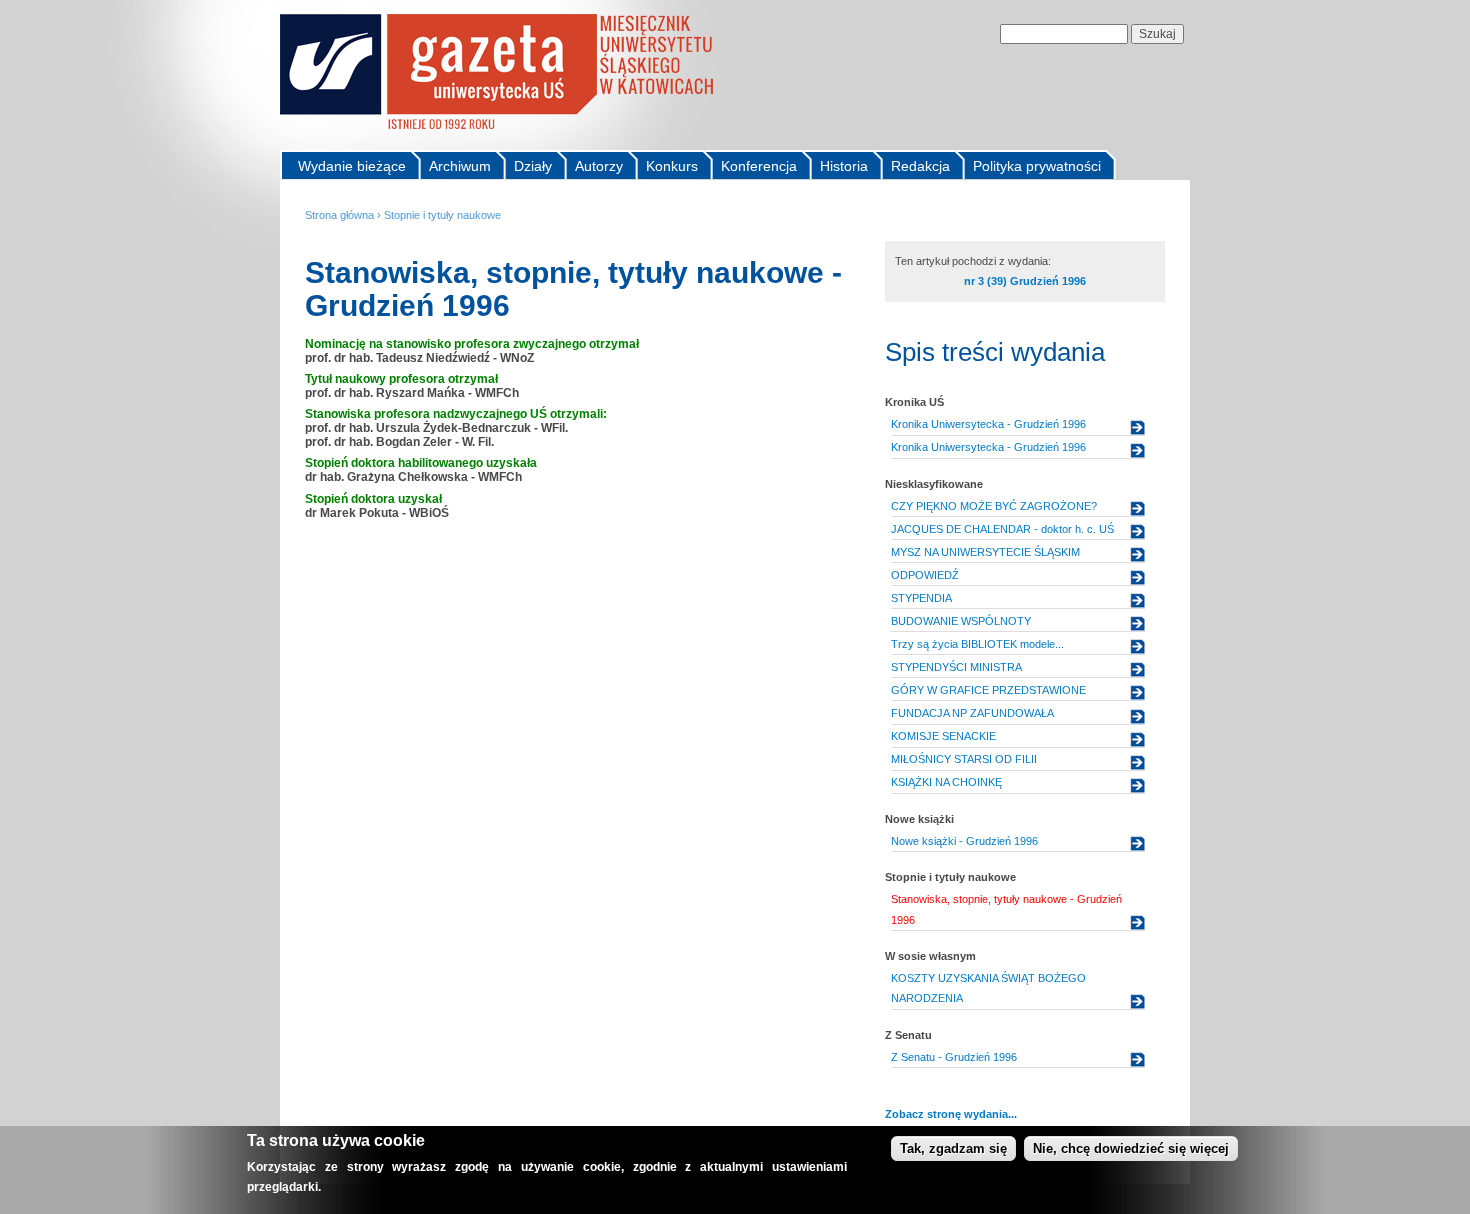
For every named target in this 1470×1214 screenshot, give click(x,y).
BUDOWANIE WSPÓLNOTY (961, 621)
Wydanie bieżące (352, 166)
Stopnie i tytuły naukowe (442, 215)
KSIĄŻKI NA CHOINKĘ (946, 782)
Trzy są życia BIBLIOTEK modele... (977, 644)
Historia (844, 166)
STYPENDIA (921, 598)
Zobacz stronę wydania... (951, 1114)
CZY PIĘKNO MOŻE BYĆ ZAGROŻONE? (994, 506)
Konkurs (672, 166)
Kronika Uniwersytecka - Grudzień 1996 (988, 424)
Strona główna (339, 215)
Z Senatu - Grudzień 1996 (954, 1057)
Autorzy (599, 166)
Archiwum (460, 166)
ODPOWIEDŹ (925, 575)
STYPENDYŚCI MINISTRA (956, 667)
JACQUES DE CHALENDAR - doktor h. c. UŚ (1002, 529)
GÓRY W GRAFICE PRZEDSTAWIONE (988, 690)
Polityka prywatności (1037, 166)
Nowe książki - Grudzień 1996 (964, 841)
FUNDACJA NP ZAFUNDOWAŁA (972, 713)
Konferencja (759, 166)
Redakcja (920, 166)
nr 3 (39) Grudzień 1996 (1025, 281)
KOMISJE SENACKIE (943, 736)
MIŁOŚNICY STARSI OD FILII (964, 759)
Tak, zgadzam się (953, 1148)
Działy (533, 166)
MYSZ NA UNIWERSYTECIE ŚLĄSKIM (985, 552)
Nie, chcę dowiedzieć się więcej (1131, 1148)
